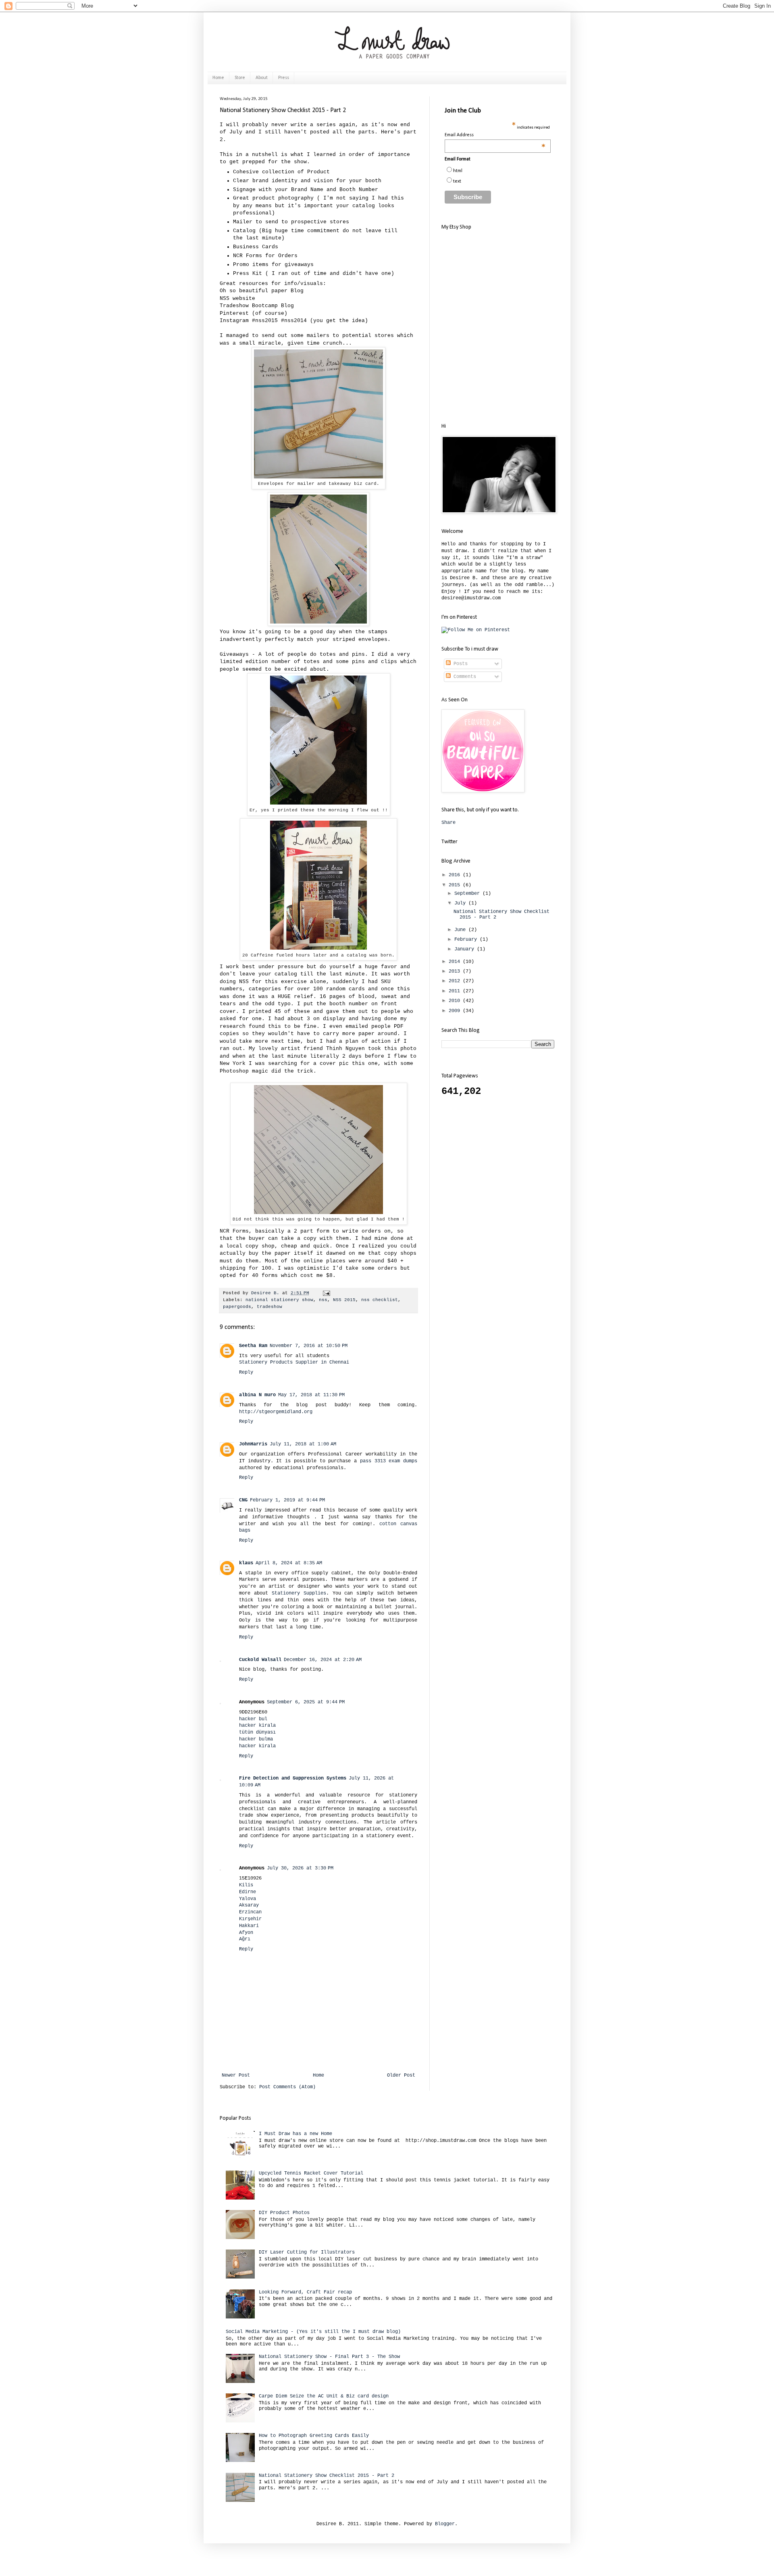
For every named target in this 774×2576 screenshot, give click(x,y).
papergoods (237, 1307)
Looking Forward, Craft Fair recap (305, 2292)
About (262, 78)
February (467, 940)
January (466, 949)
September (468, 894)
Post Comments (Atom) (287, 2087)
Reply (246, 1372)
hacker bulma (256, 1739)
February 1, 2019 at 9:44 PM (287, 1500)
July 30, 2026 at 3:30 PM (300, 1868)
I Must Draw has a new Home (295, 2134)
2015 (456, 885)
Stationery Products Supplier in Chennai (294, 1362)
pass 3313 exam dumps (389, 1461)
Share (448, 823)
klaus (246, 1563)
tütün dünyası (257, 1732)
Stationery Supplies (299, 1593)
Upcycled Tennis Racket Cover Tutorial (311, 2173)
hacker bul (253, 1719)
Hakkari (249, 1926)
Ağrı (245, 1939)
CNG (243, 1500)
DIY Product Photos (284, 2213)
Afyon (246, 1933)
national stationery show (279, 1300)
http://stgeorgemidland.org (276, 1412)
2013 (456, 971)
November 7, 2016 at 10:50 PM (309, 1346)
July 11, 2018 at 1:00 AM (303, 1444)
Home (218, 78)
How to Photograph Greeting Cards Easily (314, 2436)
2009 (456, 1011)
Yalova (248, 1899)
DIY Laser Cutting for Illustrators (307, 2252)
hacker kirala (257, 1726)
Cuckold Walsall (260, 1660)
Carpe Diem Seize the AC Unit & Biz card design (324, 2396)
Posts (459, 664)
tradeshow (269, 1307)
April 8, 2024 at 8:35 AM (289, 1563)
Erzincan (250, 1912)
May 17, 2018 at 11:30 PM (311, 1395)
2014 (456, 962)
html (458, 171)
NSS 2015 (344, 1300)
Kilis (246, 1885)
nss (323, 1300)
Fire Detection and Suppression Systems (293, 1778)
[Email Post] (327, 1293)
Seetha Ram (253, 1346)
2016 (456, 875)
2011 (456, 991)
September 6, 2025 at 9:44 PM (306, 1702)
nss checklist (380, 1300)
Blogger (445, 2524)
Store (240, 78)
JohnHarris (253, 1444)
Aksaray (249, 1905)
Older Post (401, 2075)
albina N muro (257, 1395)
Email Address (495, 135)
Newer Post (236, 2075)
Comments (463, 677)
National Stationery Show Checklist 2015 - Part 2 (327, 2476)
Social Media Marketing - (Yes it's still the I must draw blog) (313, 2332)
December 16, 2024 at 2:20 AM (323, 1660)
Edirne (248, 1892)
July (461, 903)
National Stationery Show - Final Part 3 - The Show (329, 2357)
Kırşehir (250, 1919)
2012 (456, 981)
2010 (456, 1001)
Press (284, 78)
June (461, 930)
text (457, 181)
